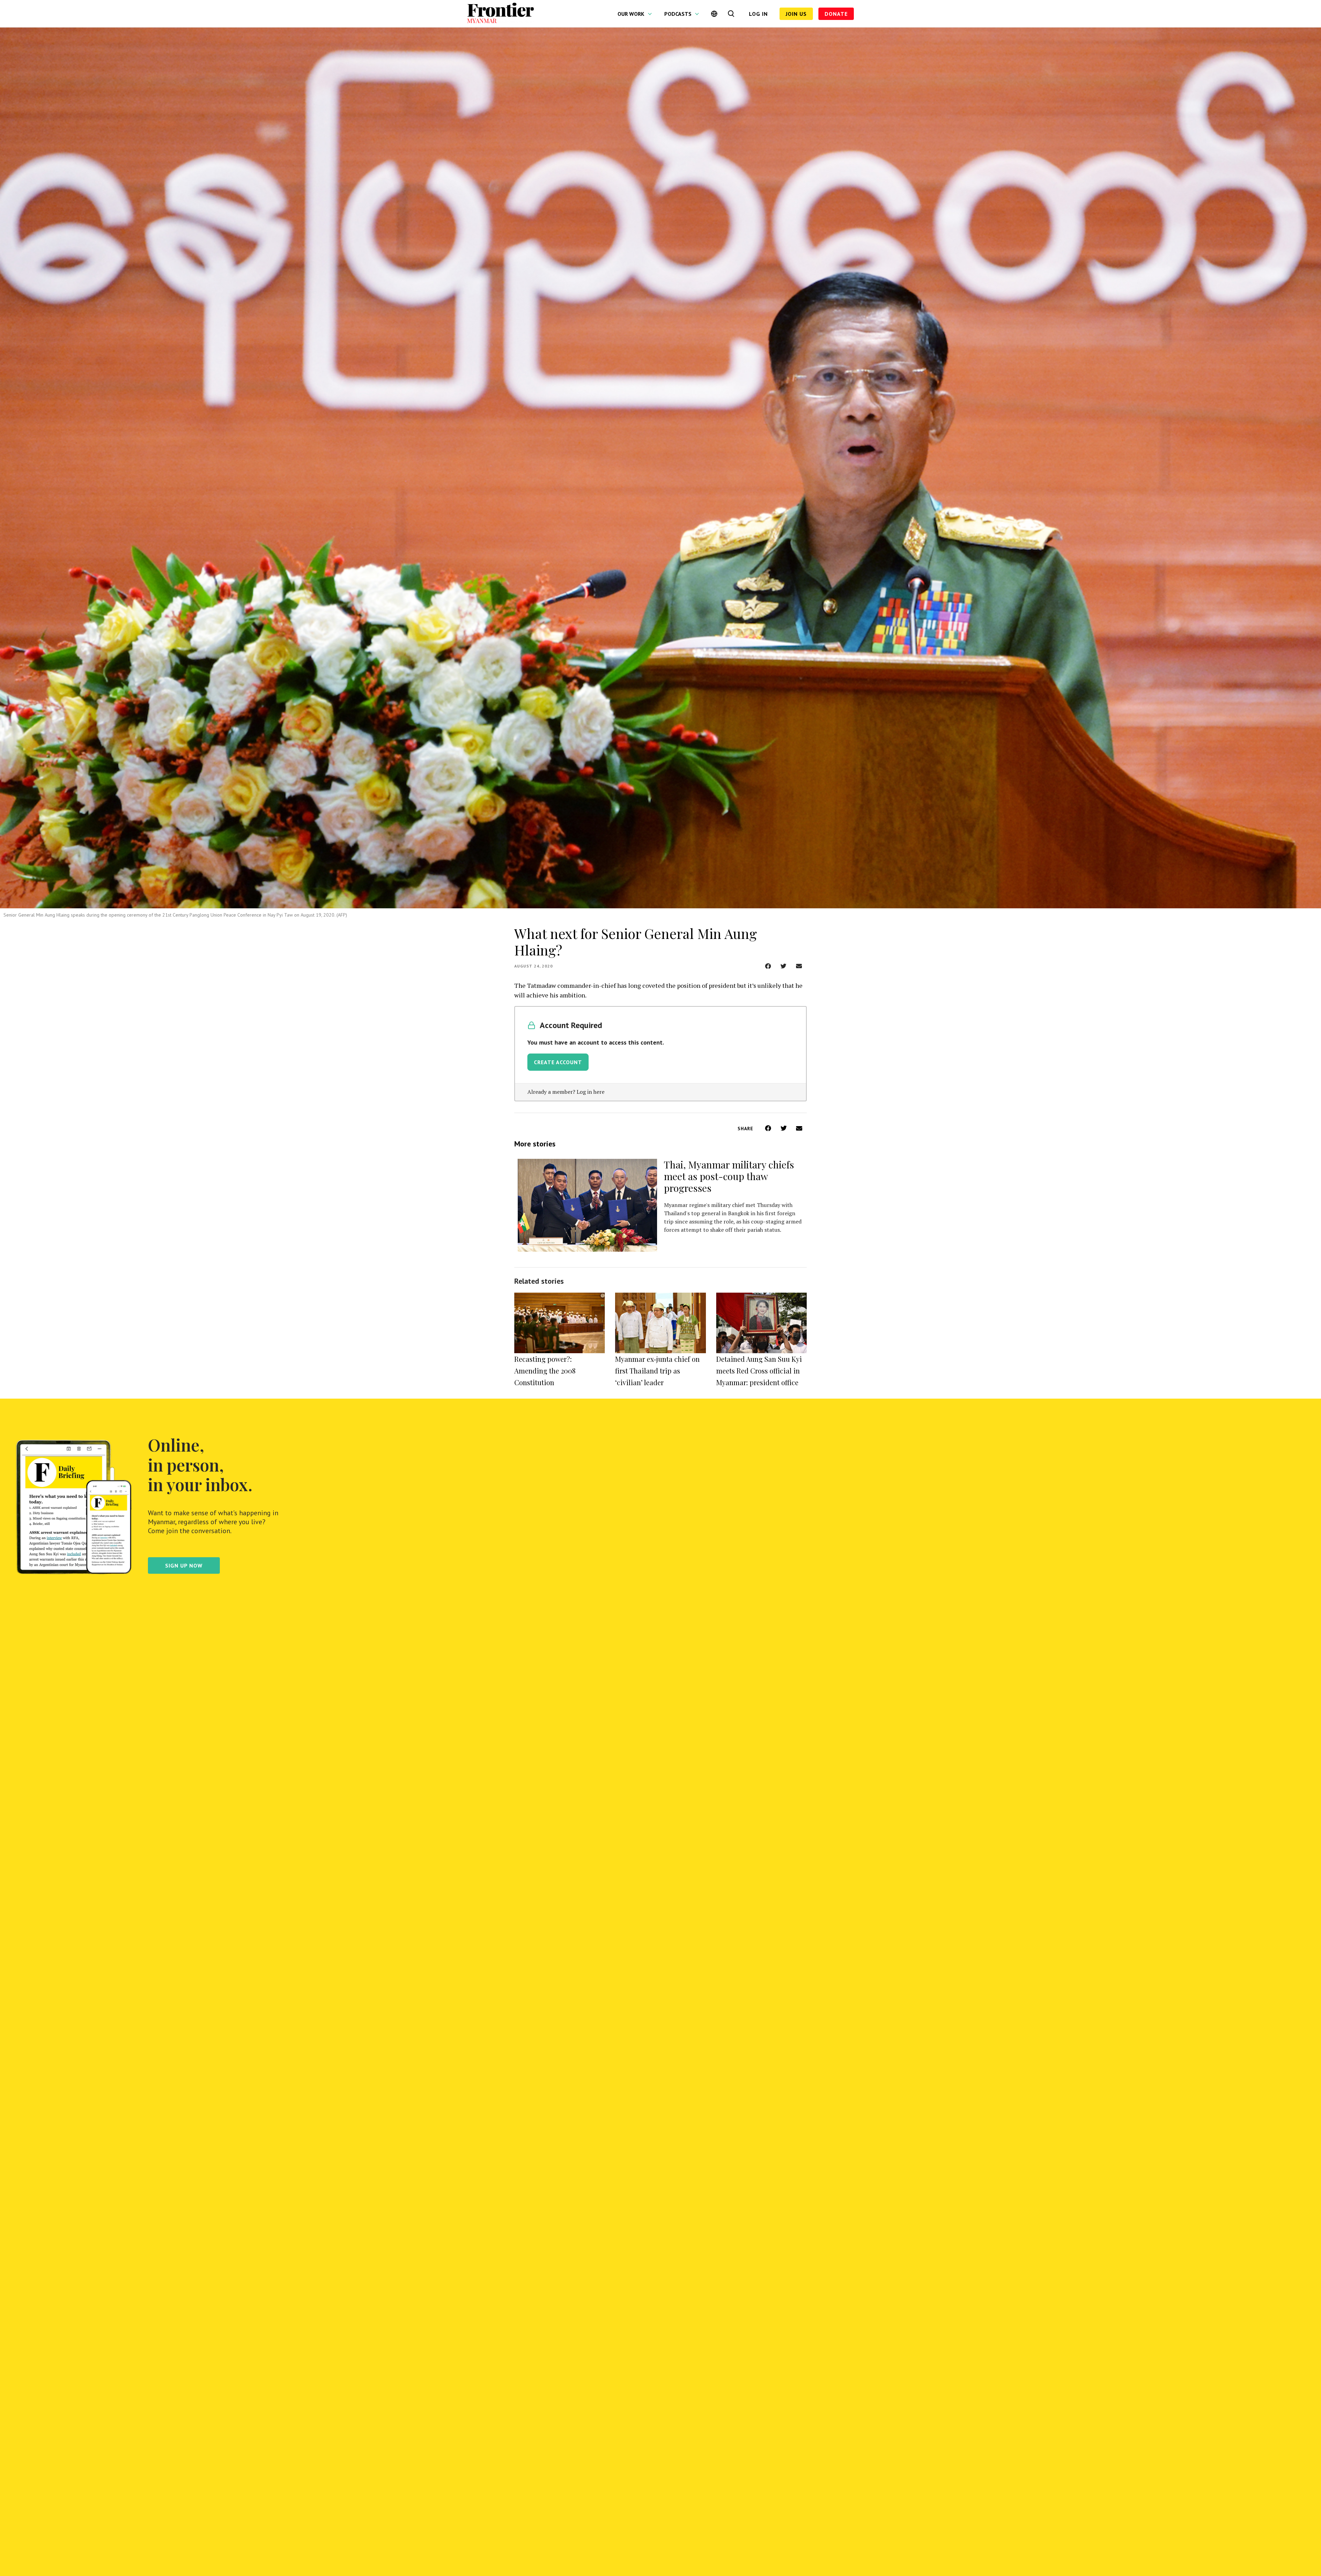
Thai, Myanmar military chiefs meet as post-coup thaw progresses (729, 1176)
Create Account (558, 1062)
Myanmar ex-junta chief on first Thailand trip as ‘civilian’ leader (657, 1371)
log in (758, 14)
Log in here (590, 1092)
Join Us (796, 14)
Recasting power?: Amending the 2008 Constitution (545, 1371)
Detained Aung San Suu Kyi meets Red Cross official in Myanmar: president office (759, 1371)
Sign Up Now (184, 1565)
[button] (768, 966)
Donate (836, 14)
